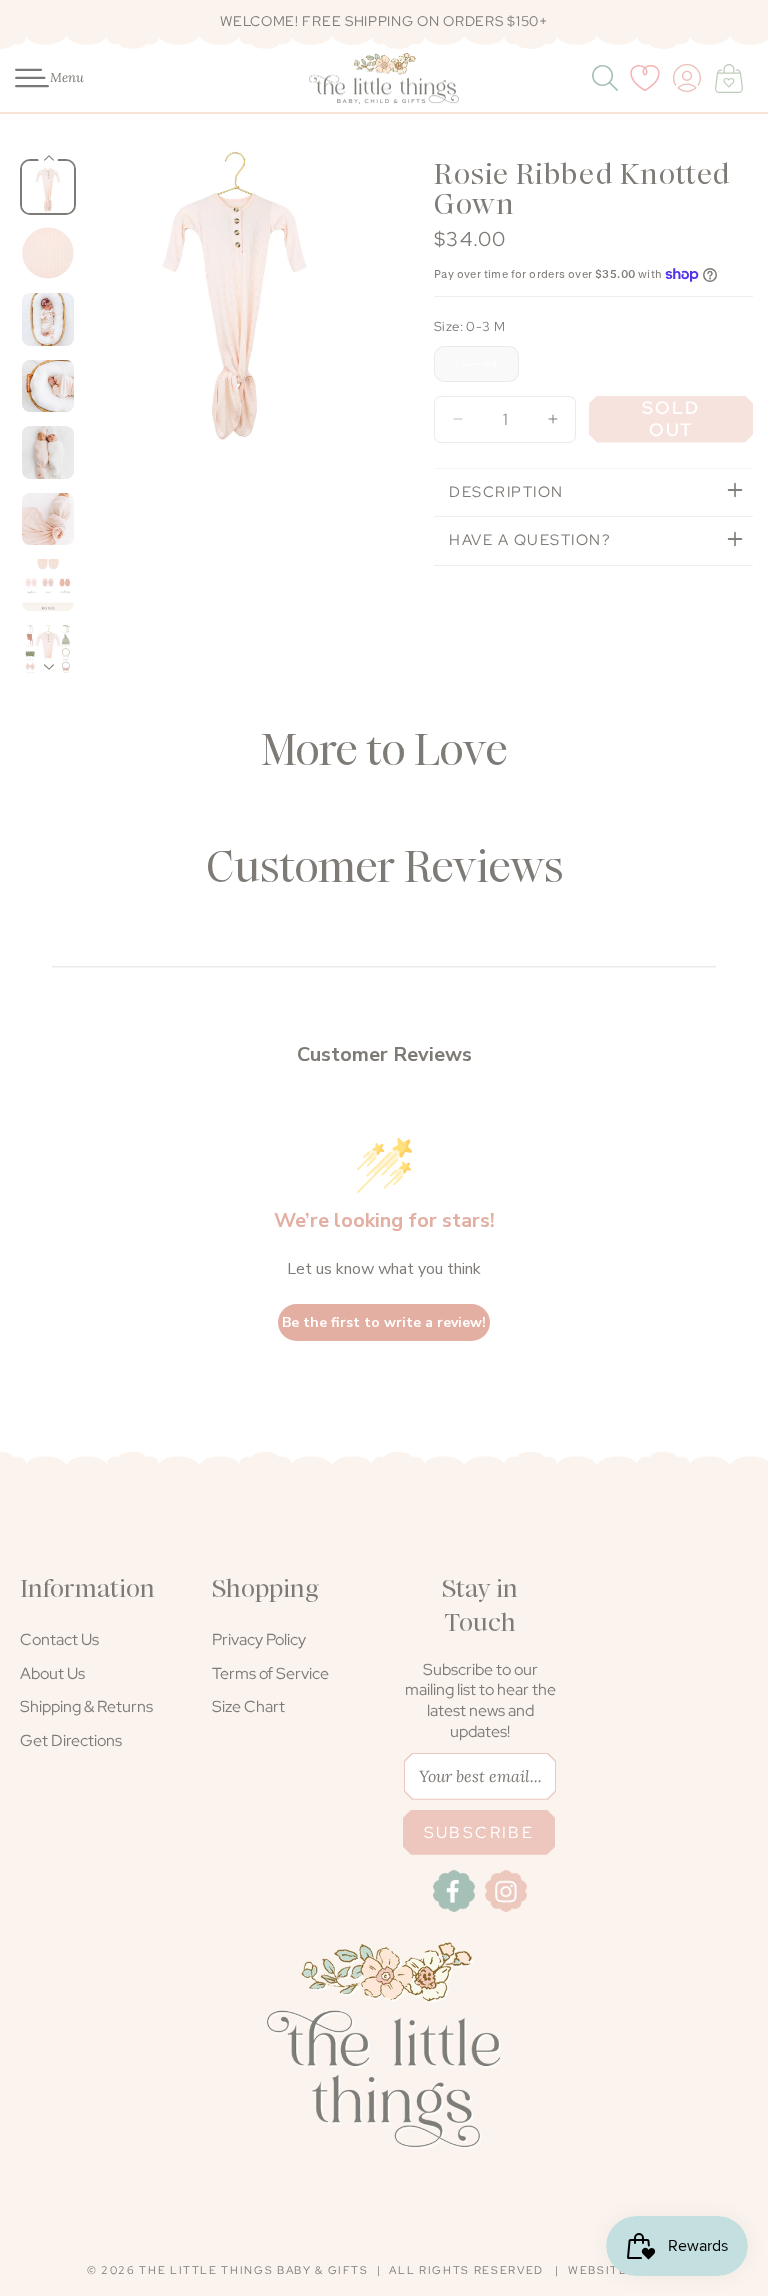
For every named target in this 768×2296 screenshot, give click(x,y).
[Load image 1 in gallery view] (48, 187)
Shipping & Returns (86, 1706)
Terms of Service (270, 1673)
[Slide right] (363, 421)
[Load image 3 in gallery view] (48, 319)
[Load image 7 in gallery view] (48, 585)
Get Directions (71, 1740)
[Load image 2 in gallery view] (48, 253)
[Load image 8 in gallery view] (48, 651)
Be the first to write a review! (384, 1322)
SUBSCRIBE (479, 1832)
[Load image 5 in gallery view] (48, 452)
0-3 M (487, 368)
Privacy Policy (259, 1639)
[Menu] (21, 78)
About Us (52, 1673)
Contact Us (59, 1639)
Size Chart (248, 1706)
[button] (21, 78)
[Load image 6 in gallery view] (48, 519)
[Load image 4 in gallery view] (48, 386)
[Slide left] (107, 421)
